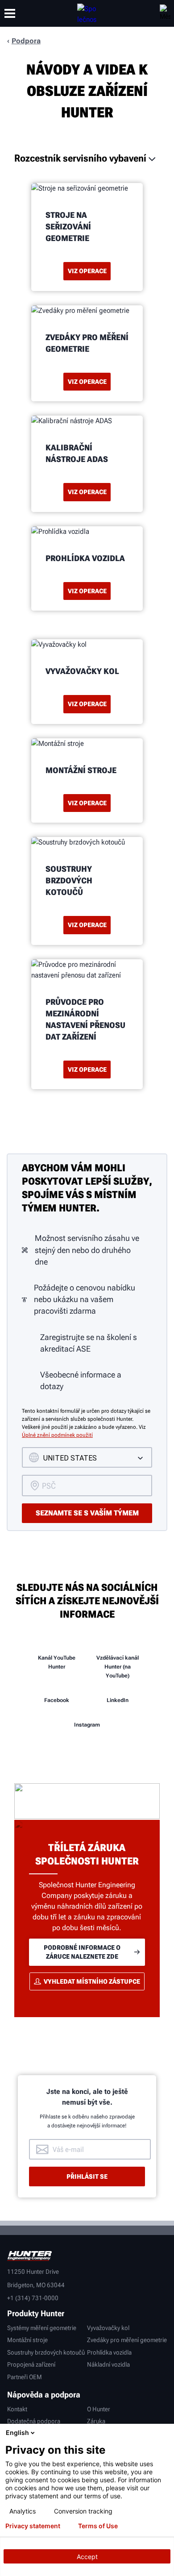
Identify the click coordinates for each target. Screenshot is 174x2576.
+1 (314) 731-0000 (33, 2298)
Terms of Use (98, 2526)
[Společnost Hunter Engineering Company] (87, 13)
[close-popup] (165, 2433)
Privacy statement (33, 2526)
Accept (87, 2557)
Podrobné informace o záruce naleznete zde (82, 1952)
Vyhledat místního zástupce (92, 1981)
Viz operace (87, 271)
